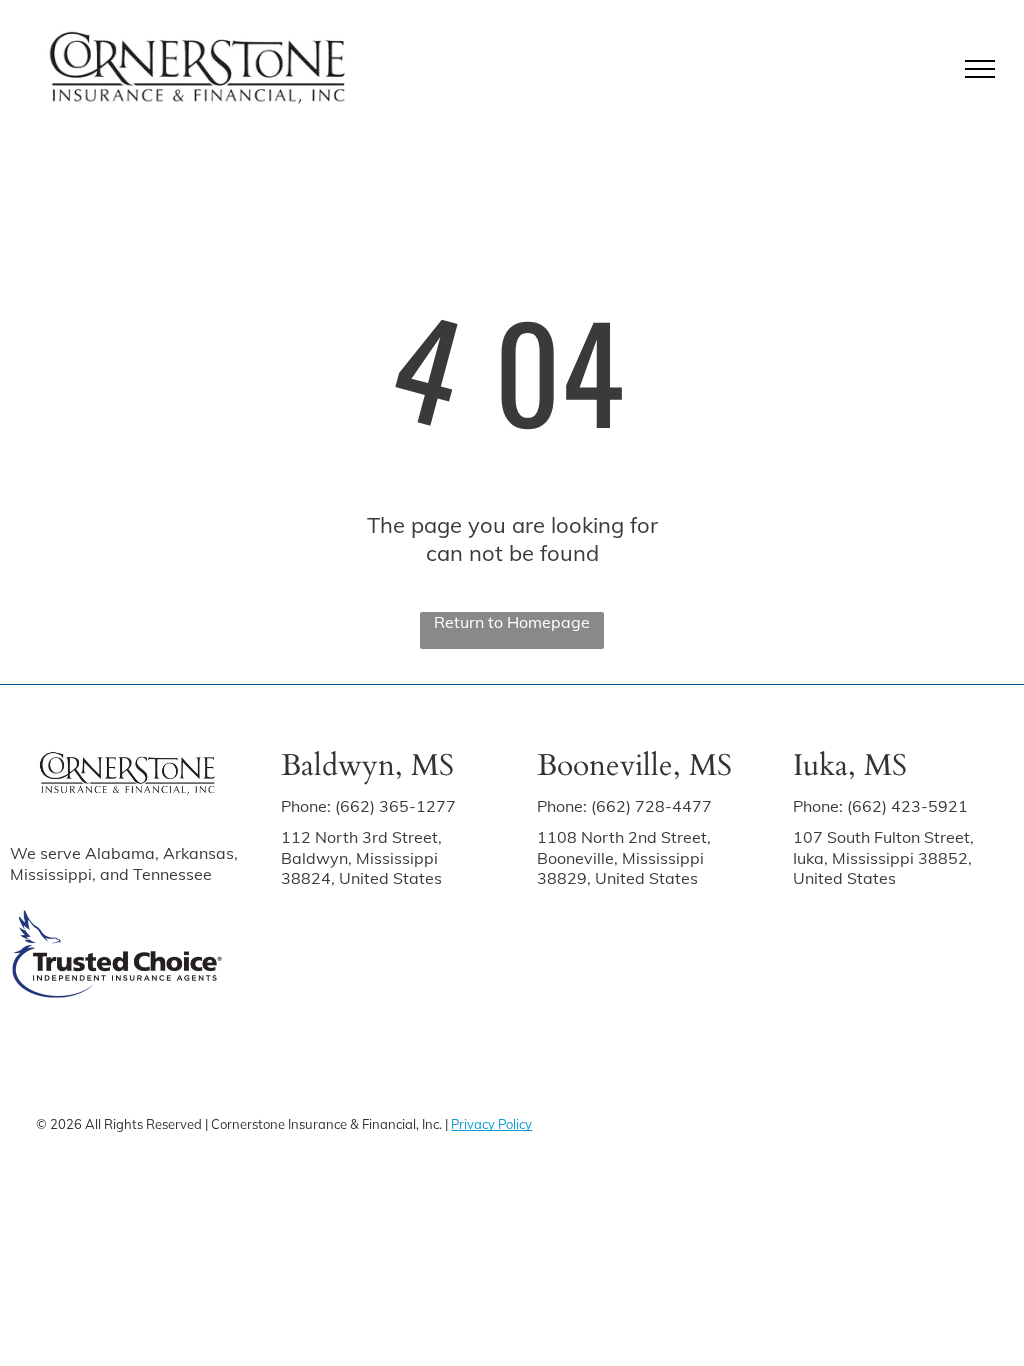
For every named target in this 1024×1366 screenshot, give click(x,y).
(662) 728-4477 (651, 806)
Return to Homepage (512, 622)
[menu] (980, 69)
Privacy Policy (491, 1124)
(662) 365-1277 (395, 806)
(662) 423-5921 (907, 806)
